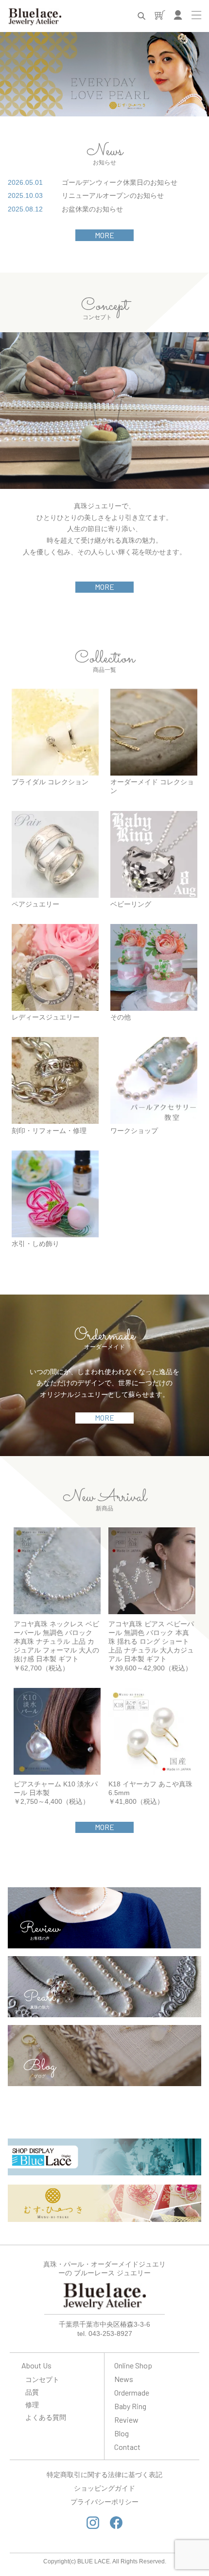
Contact (127, 2447)
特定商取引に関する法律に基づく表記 (104, 2475)
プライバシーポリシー (104, 2502)
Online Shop (133, 2365)
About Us (36, 2365)
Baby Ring (130, 2406)
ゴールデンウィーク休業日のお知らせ (120, 182)
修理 (32, 2405)
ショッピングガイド (104, 2488)
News (124, 2379)
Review (126, 2420)
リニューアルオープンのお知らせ (113, 195)
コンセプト (42, 2379)
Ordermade (132, 2392)
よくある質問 (46, 2417)
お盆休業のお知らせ (92, 209)
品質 (32, 2392)
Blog (122, 2433)
